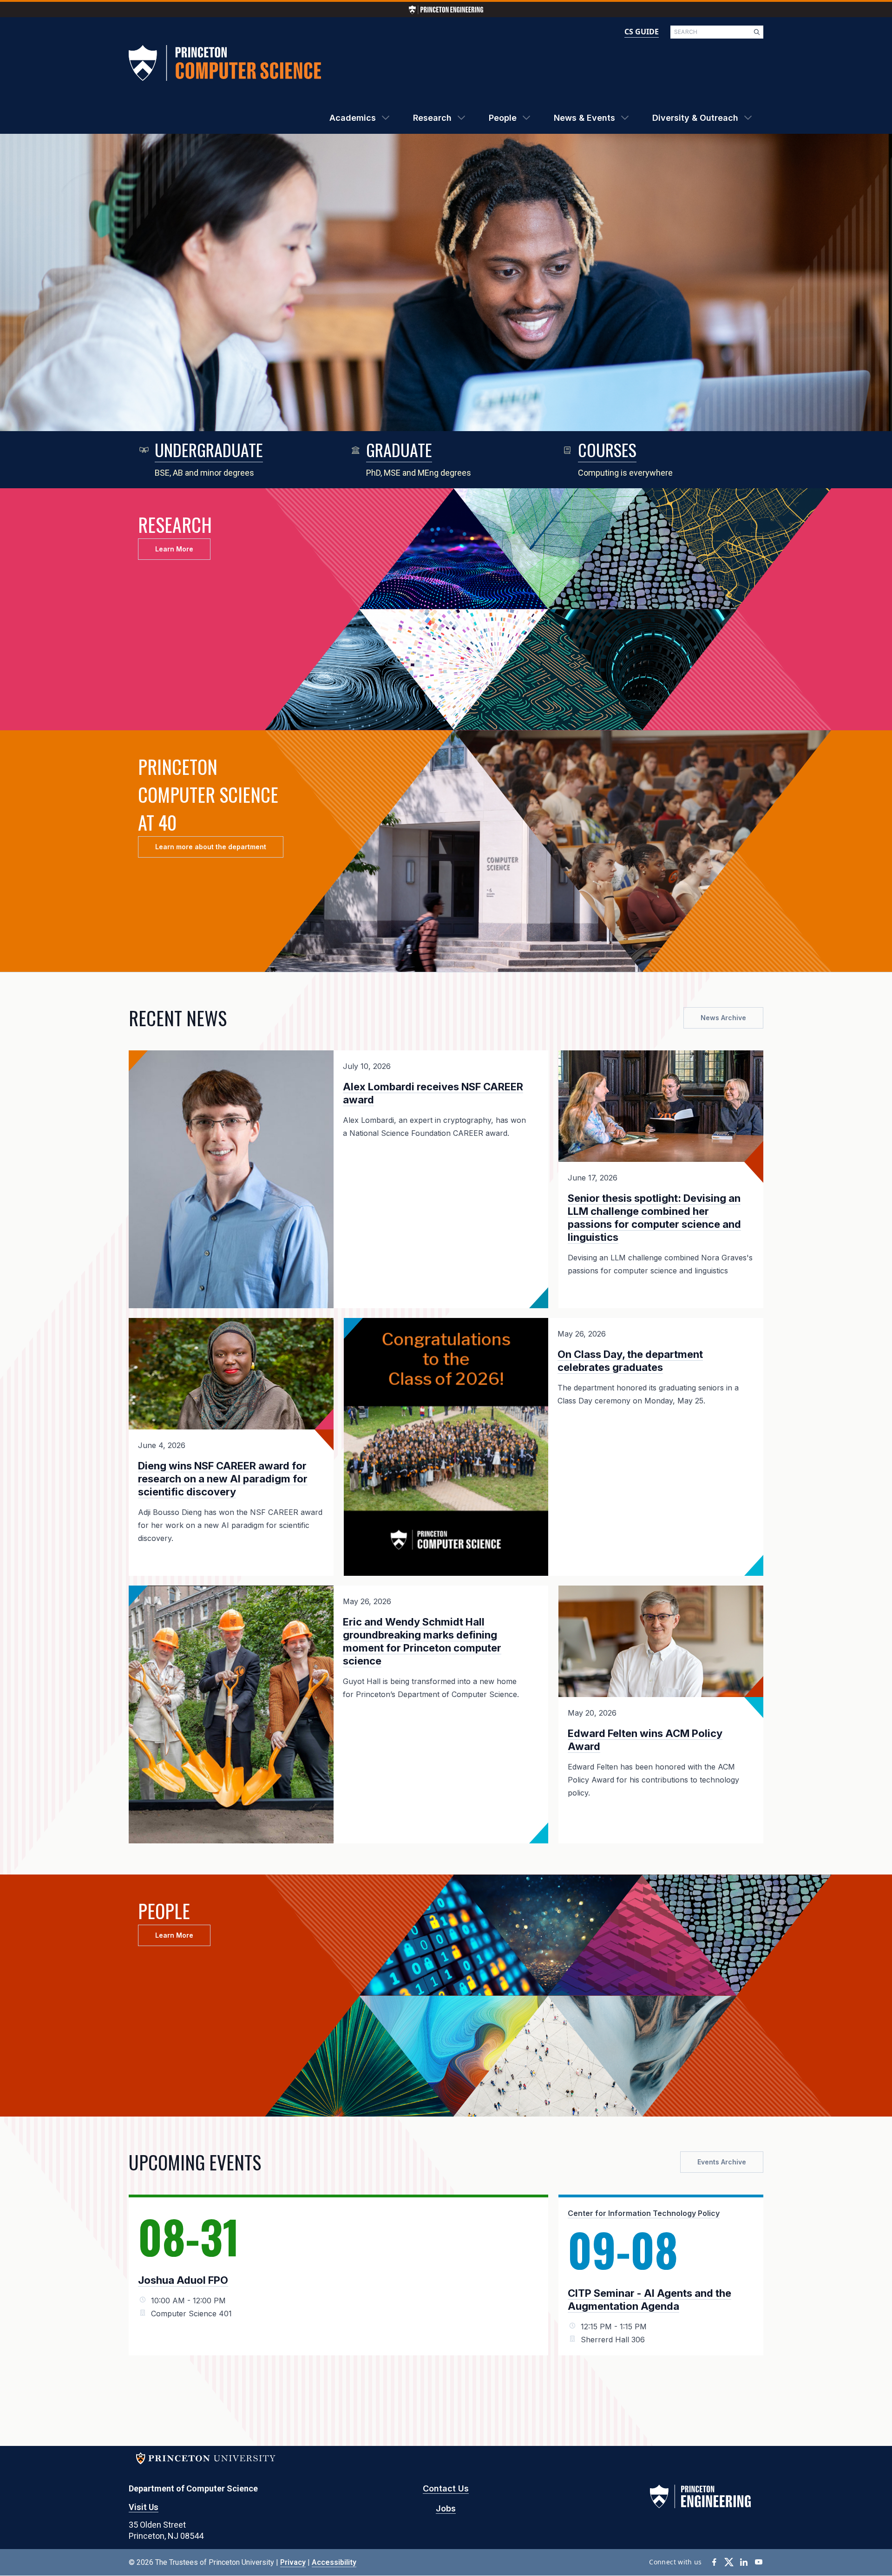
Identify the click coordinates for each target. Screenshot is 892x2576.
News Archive (723, 1018)
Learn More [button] (174, 549)
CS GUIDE (642, 32)
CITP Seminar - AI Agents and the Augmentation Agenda (649, 2300)
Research (432, 118)
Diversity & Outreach (695, 118)
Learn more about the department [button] (211, 847)
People (503, 118)
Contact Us (446, 2488)
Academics (353, 118)
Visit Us (144, 2507)
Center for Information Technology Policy (644, 2213)
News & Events (584, 118)
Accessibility (334, 2562)
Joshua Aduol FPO (183, 2280)
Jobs (446, 2508)
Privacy (293, 2562)
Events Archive (722, 2162)
